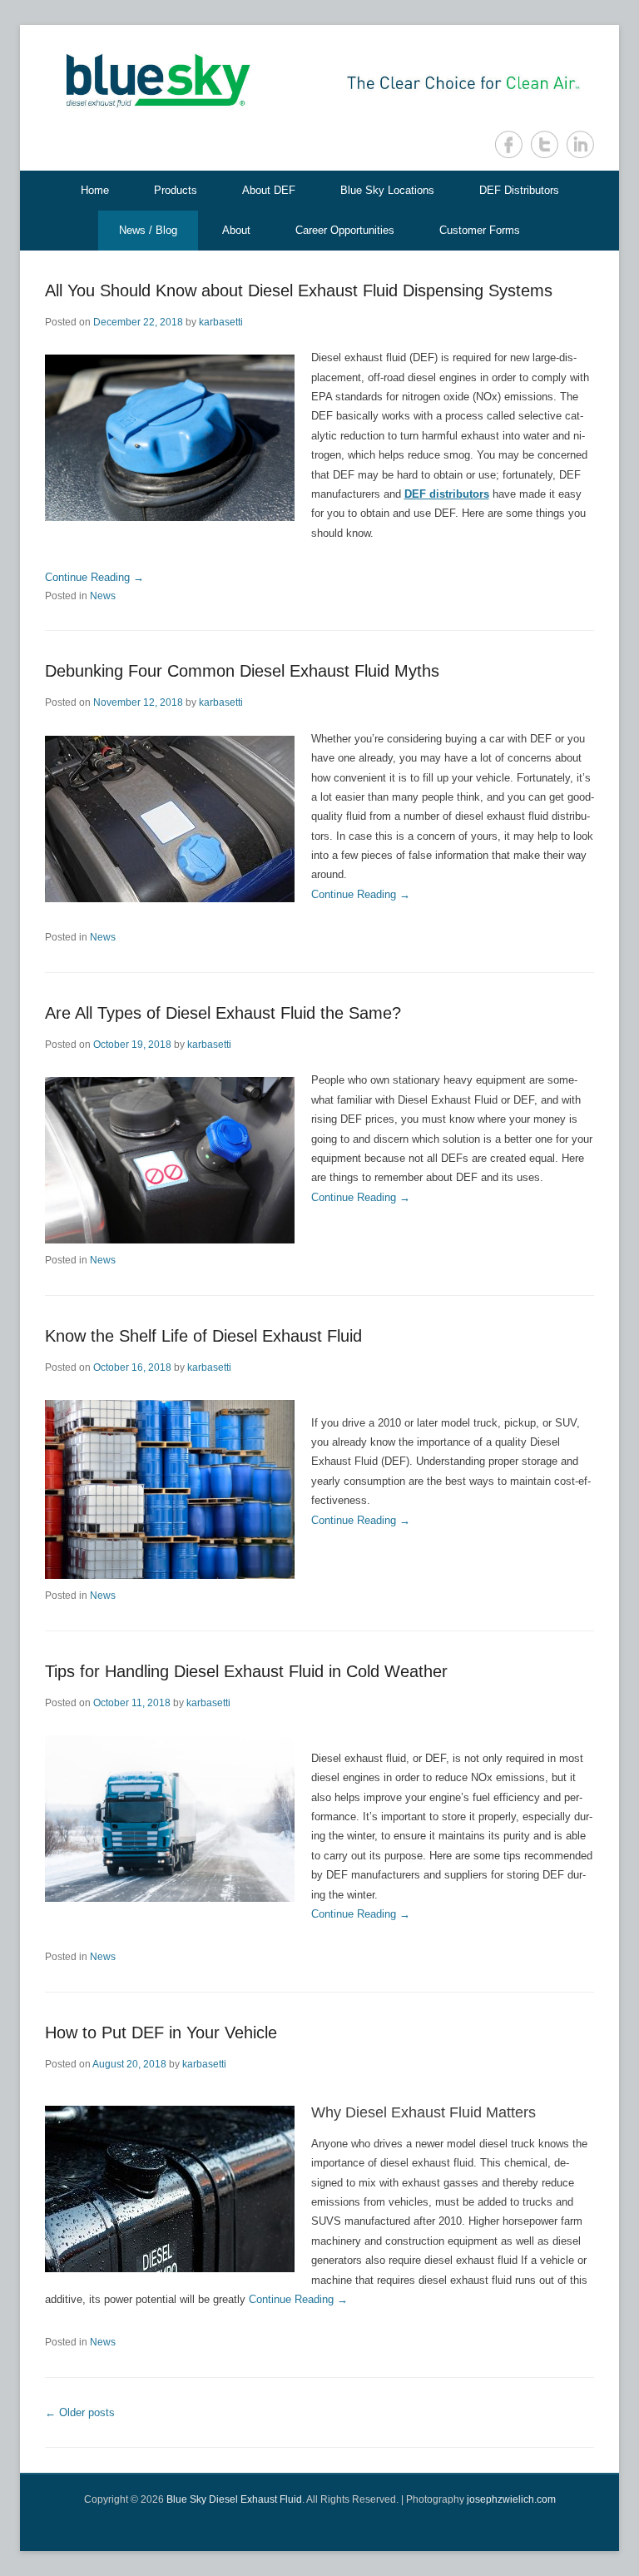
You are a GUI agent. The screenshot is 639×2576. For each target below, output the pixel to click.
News (103, 596)
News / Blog (148, 230)
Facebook (509, 144)
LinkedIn (580, 144)
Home (95, 190)
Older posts (80, 2412)
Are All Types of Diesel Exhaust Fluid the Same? (223, 1013)
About (236, 230)
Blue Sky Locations (387, 190)
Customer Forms (480, 230)
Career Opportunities (345, 230)
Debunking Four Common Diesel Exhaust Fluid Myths (242, 671)
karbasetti (221, 322)
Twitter (545, 144)
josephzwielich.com (511, 2499)
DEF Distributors (519, 190)
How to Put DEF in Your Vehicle (161, 2033)
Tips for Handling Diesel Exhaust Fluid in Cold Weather (246, 1671)
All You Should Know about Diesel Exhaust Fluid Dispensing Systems (299, 290)
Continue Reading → (94, 577)
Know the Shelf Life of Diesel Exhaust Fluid (203, 1336)
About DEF (269, 190)
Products (176, 190)
